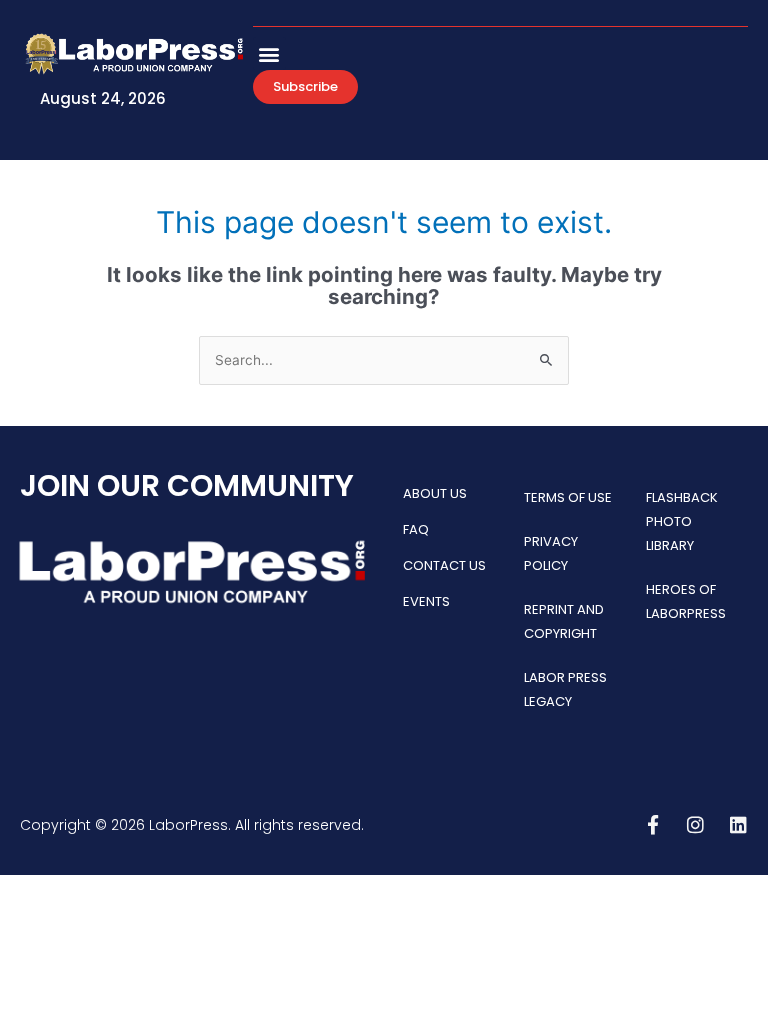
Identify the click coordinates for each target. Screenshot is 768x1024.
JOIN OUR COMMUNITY (187, 485)
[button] (269, 53)
